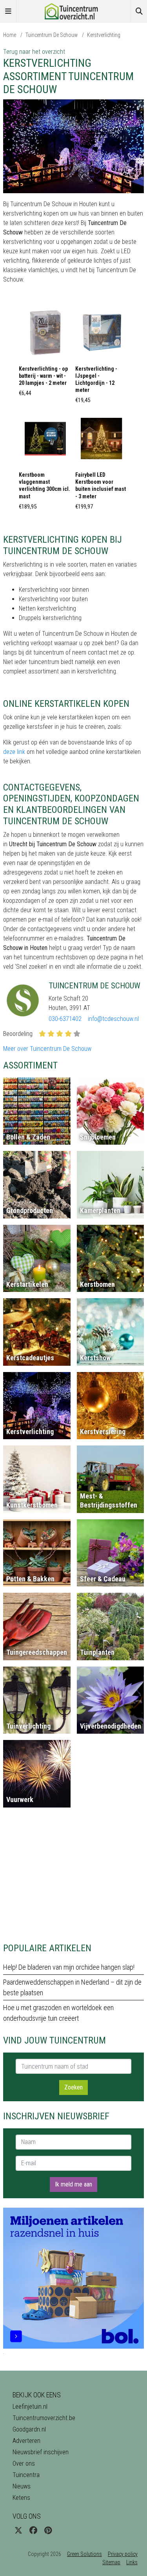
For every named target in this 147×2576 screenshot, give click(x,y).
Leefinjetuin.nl (30, 2407)
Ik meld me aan (73, 2184)
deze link (14, 752)
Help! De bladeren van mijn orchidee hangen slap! (69, 1967)
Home (10, 35)
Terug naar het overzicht (34, 52)
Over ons (24, 2463)
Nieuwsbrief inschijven (41, 2452)
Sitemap (111, 2562)
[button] (45, 354)
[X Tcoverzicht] (18, 2530)
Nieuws (22, 2486)
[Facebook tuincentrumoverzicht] (33, 2530)
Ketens (21, 2498)
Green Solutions (84, 2554)
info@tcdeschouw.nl (113, 1019)
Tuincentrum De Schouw (52, 35)
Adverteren (26, 2441)
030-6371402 (65, 1019)
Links (132, 2562)
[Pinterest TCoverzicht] (48, 2530)
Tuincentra (26, 2475)
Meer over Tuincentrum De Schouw (47, 1049)
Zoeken (73, 2087)
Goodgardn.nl (29, 2429)
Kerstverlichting (104, 35)
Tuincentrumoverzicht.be (44, 2418)
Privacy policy (123, 2554)
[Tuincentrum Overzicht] (74, 11)
